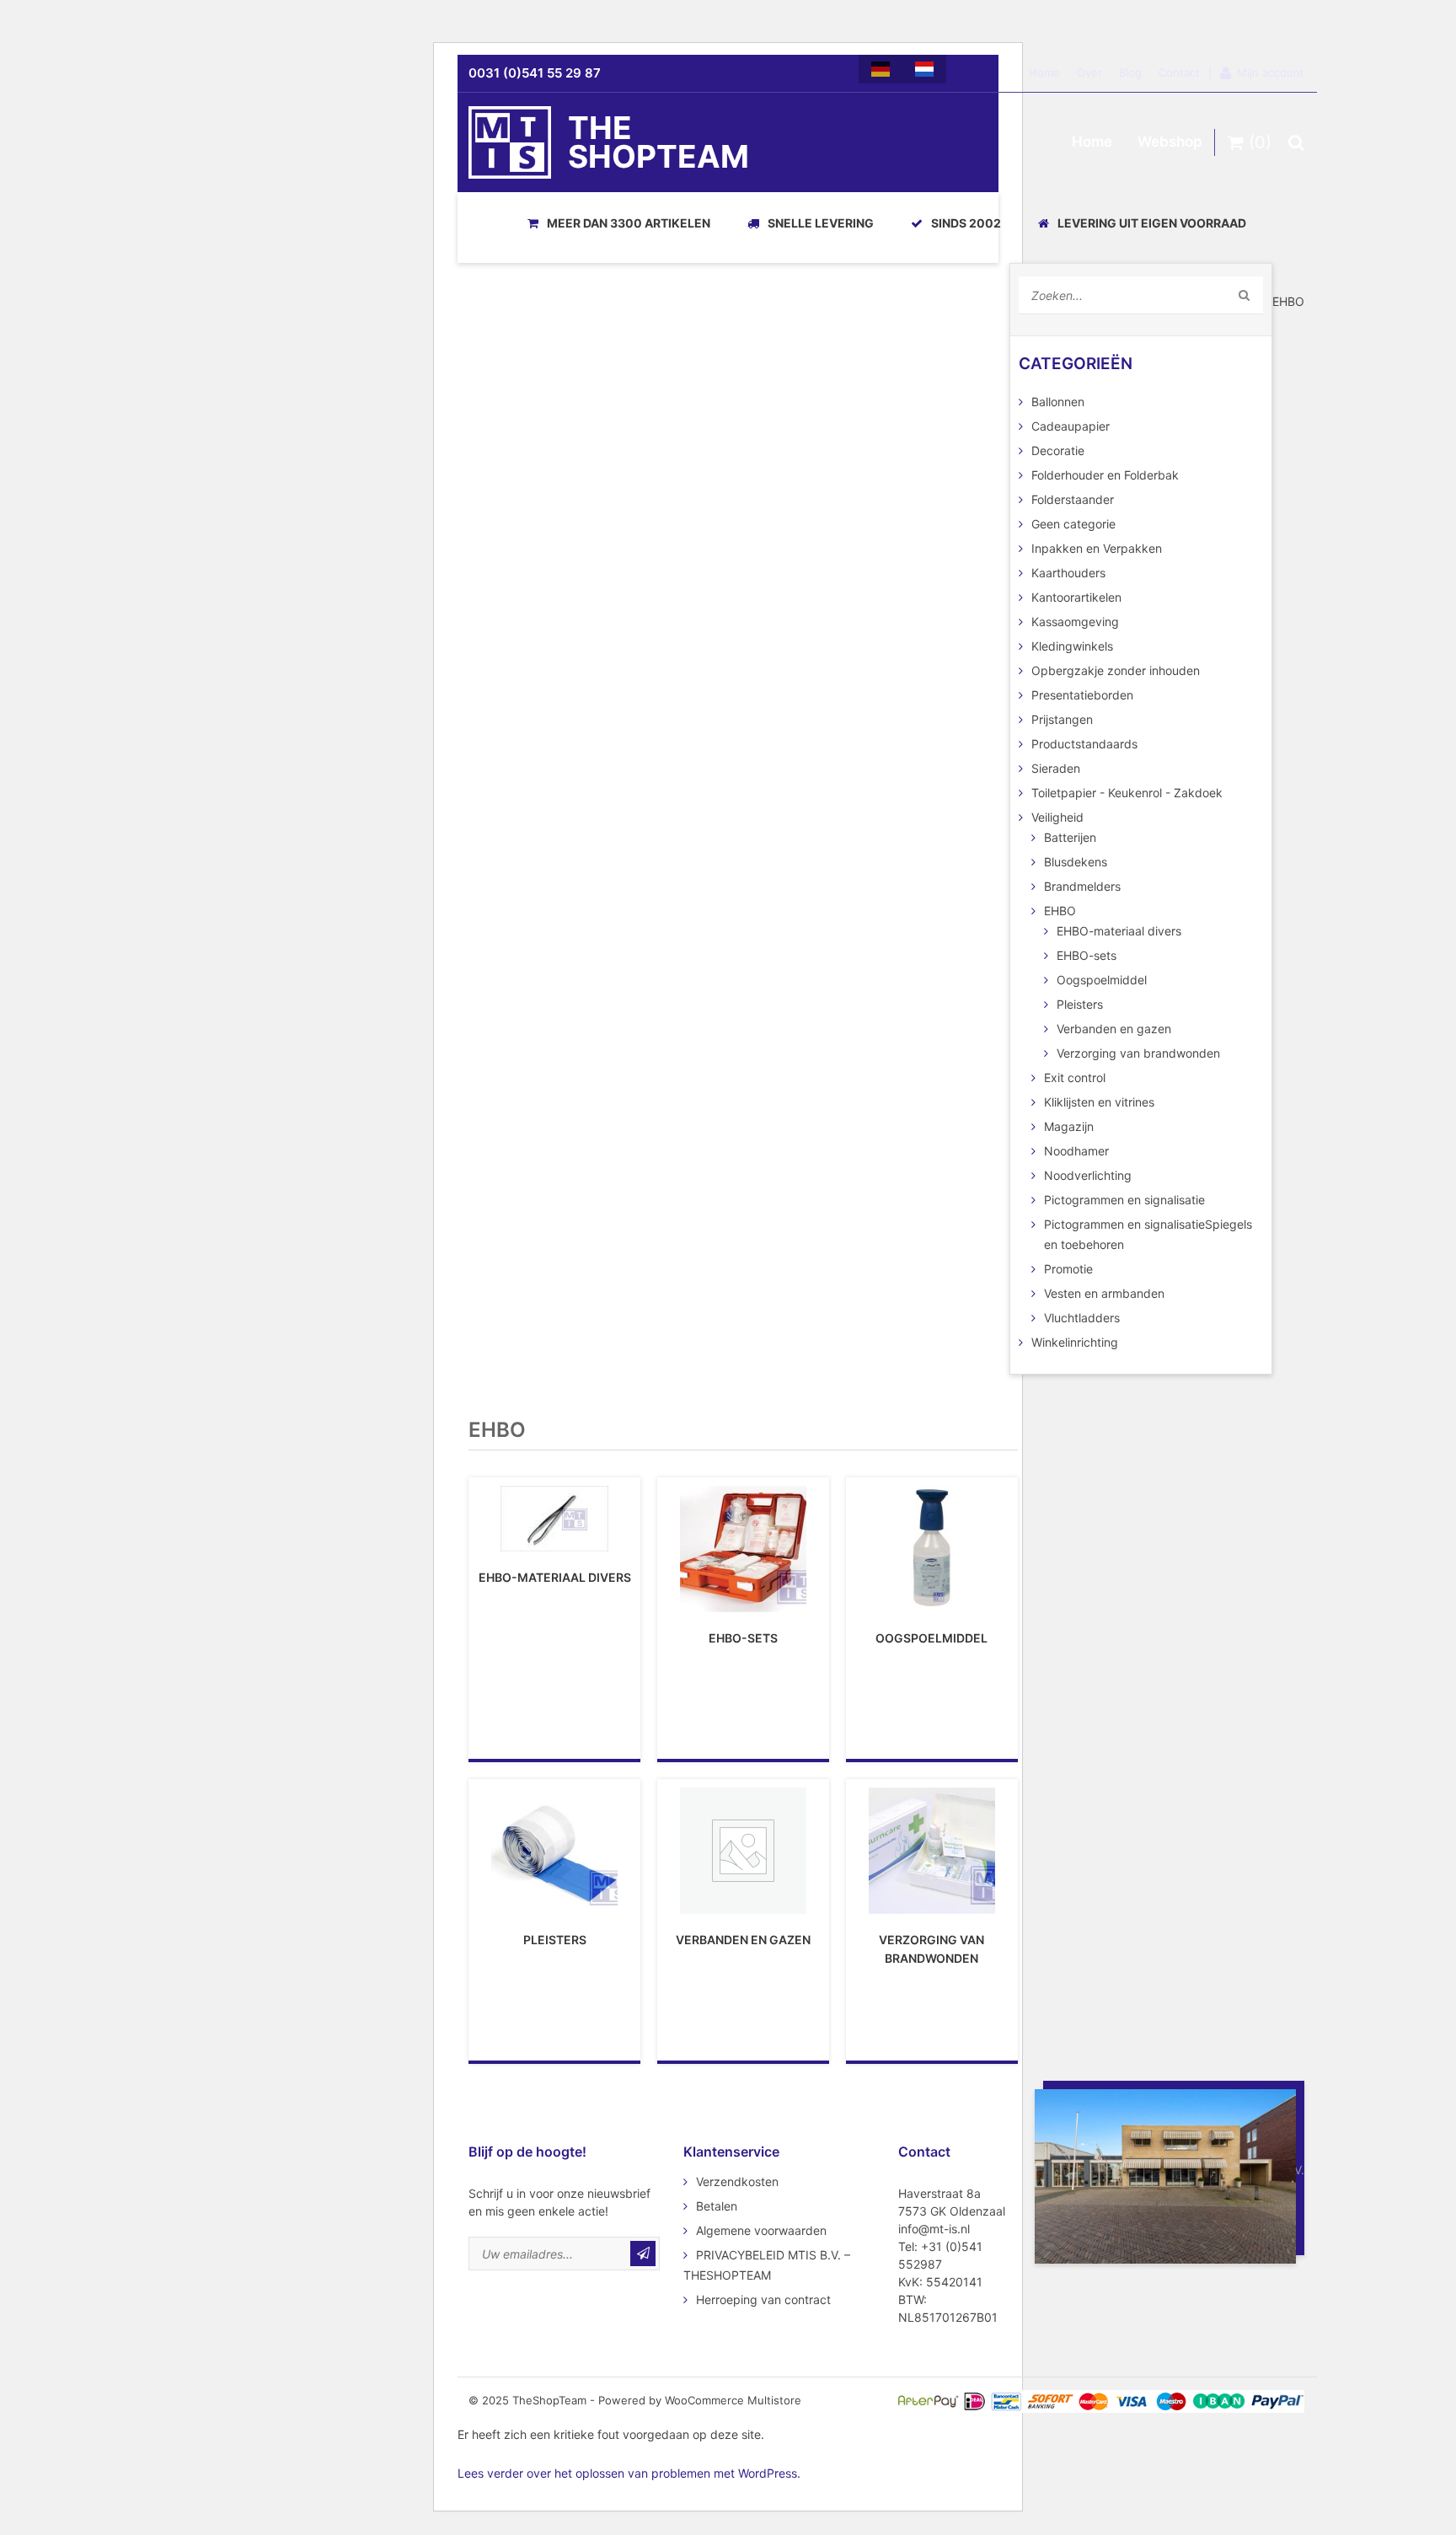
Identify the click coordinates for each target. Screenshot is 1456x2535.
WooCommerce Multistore (733, 2400)
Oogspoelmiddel (1102, 980)
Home (1044, 72)
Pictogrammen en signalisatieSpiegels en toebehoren (1148, 1234)
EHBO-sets (1087, 955)
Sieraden (1056, 768)
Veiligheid (1057, 817)
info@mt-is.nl (934, 2229)
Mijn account (1271, 72)
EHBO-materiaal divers (1119, 931)
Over (1089, 72)
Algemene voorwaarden (761, 2230)
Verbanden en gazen (1114, 1029)
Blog (1130, 72)
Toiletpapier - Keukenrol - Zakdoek (1127, 793)
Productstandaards (1084, 744)
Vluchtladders (1082, 1318)
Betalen (717, 2206)
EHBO (1060, 911)
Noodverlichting (1088, 1175)
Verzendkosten (737, 2181)
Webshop (1170, 142)
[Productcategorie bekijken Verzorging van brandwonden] (932, 1851)
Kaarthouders (1068, 573)
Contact (1179, 72)
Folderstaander (1073, 499)
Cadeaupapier (1071, 426)
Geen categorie (1073, 524)
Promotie (1068, 1269)
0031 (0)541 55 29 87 (535, 73)
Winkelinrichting (1075, 1342)
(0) (1258, 142)
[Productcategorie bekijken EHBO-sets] (743, 1549)
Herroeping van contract (763, 2299)
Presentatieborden (1082, 695)
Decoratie (1058, 450)
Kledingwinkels (1072, 646)
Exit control (1075, 1077)
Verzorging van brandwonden (1138, 1053)
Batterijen (1070, 837)
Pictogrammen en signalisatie (1124, 1200)
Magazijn (1069, 1126)
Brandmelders (1082, 886)
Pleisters (1080, 1004)
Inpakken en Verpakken (1097, 548)
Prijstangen (1062, 719)
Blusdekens (1076, 862)
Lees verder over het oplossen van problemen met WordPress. (629, 2473)
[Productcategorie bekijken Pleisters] (554, 1851)
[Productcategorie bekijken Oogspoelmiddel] (932, 1549)
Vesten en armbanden (1104, 1293)
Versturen (643, 2254)
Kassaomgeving (1075, 622)
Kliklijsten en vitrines (1099, 1102)
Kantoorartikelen (1076, 597)
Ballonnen (1058, 402)
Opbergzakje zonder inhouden (1116, 670)
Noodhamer (1076, 1151)
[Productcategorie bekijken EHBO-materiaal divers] (554, 1519)
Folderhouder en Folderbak (1105, 475)
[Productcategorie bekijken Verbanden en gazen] (743, 1851)
